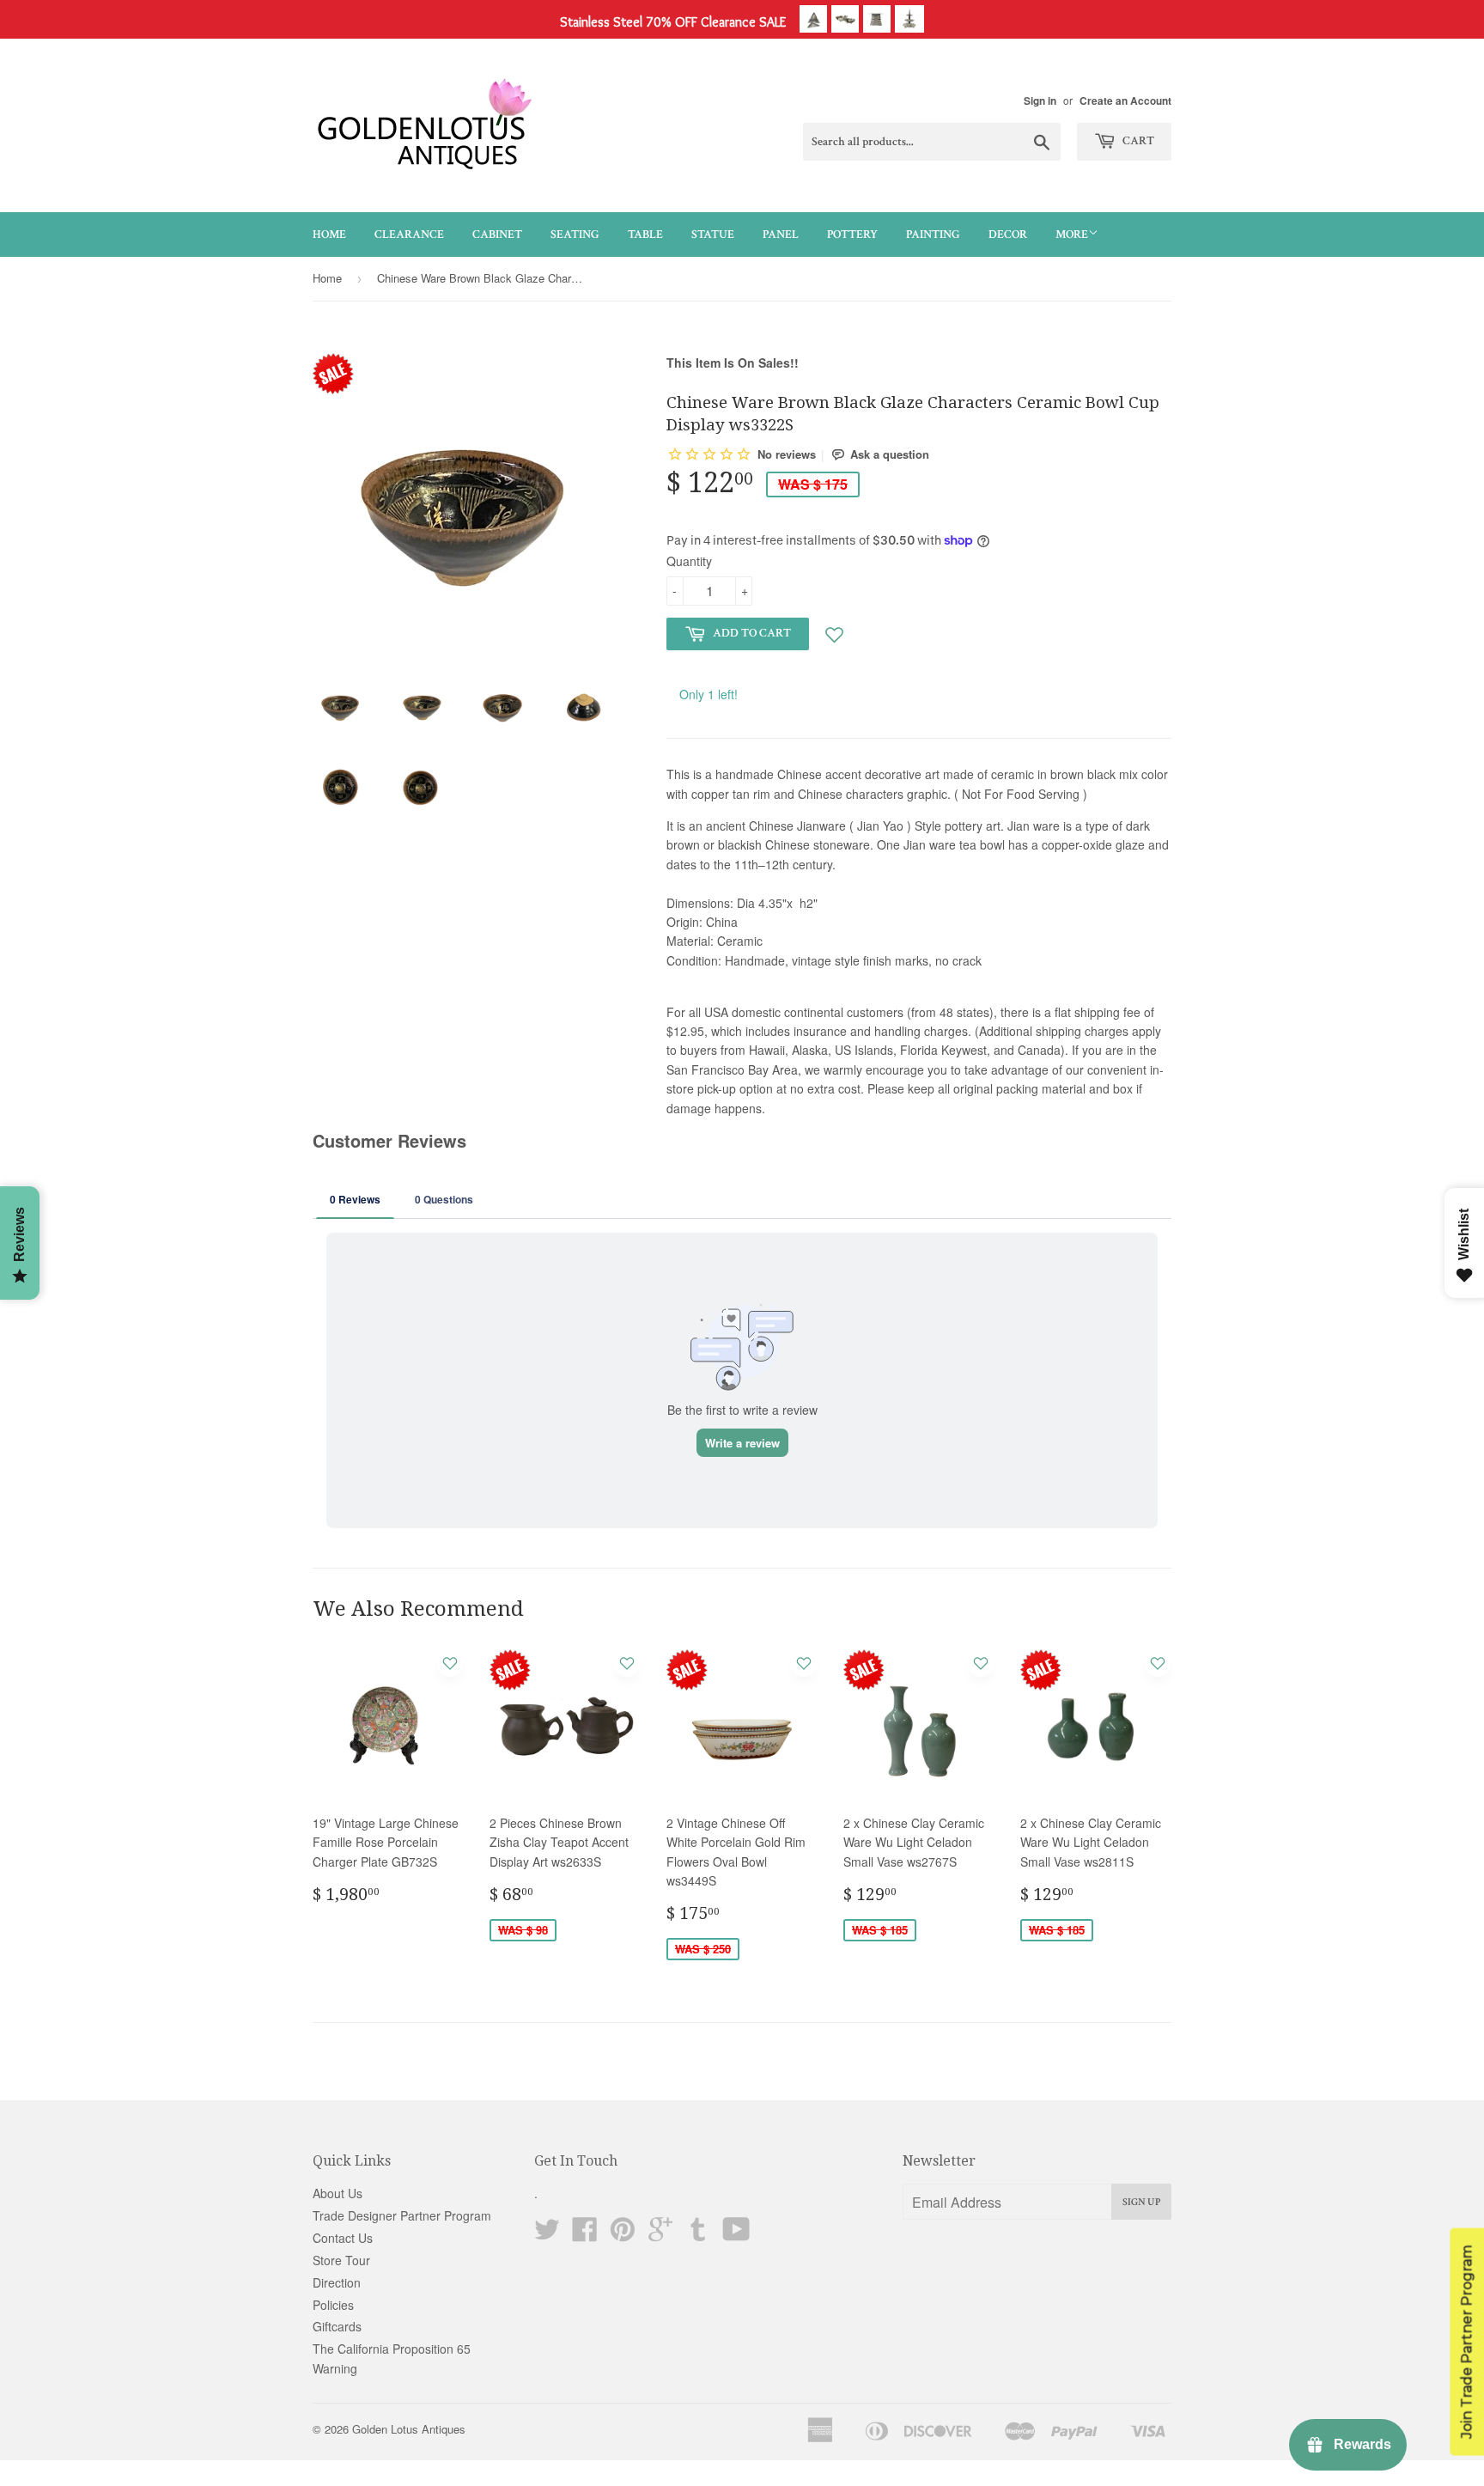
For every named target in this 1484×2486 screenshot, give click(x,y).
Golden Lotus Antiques (409, 2429)
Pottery (852, 235)
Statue (713, 235)
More (1072, 235)
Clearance (409, 235)
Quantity (689, 561)
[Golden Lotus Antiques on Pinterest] (623, 2234)
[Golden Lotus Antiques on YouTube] (736, 2234)
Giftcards (337, 2326)
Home (329, 235)
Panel (781, 235)
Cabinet (497, 235)
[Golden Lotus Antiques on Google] (660, 2234)
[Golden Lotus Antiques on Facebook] (585, 2234)
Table (645, 235)
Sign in (1040, 101)
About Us (338, 2193)
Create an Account (1125, 101)
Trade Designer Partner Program (402, 2215)
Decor (1008, 235)
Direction (337, 2282)
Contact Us (343, 2238)
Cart (1137, 141)
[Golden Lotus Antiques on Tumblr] (698, 2234)
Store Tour (341, 2260)
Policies (333, 2305)
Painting (933, 235)
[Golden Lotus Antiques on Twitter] (547, 2234)
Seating (575, 235)
